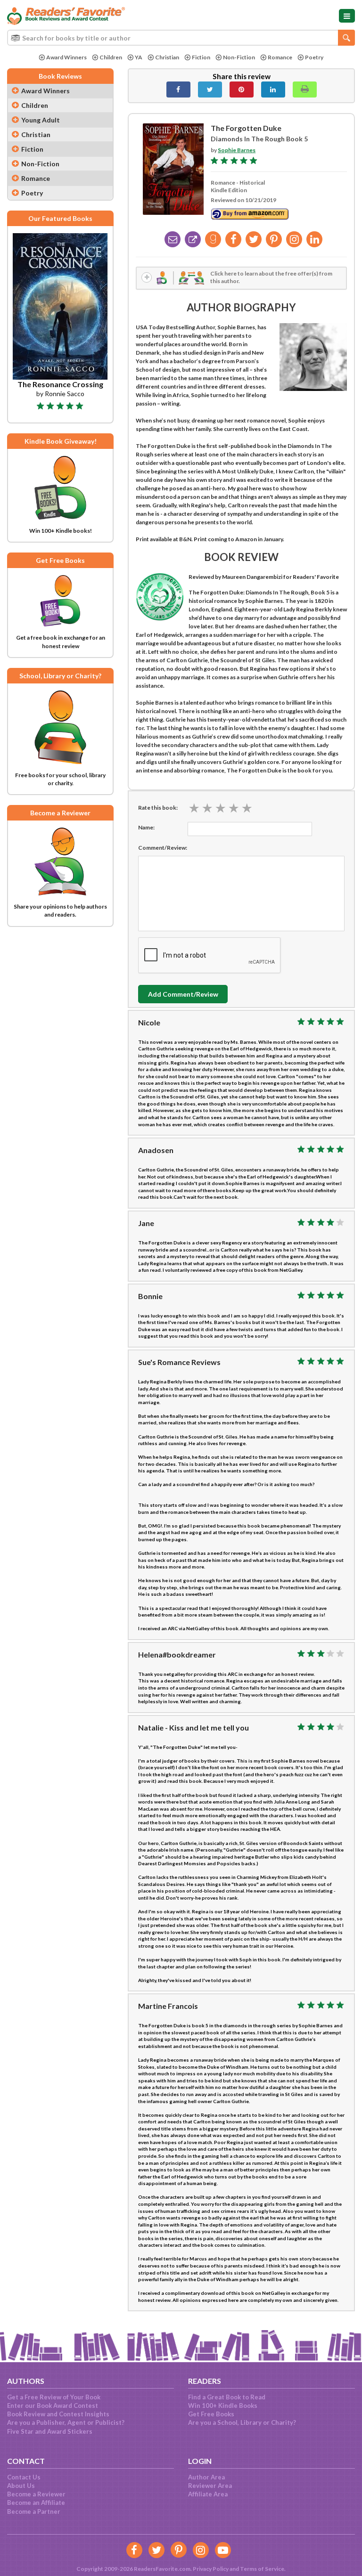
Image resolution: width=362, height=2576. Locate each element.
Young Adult (41, 120)
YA (139, 57)
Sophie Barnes (237, 150)
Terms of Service (262, 2569)
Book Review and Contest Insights (58, 2414)
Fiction (201, 57)
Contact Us (24, 2477)
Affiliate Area (208, 2494)
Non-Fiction (239, 57)
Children (111, 57)
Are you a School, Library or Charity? (242, 2422)
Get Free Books (211, 2414)
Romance (280, 57)
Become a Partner (34, 2511)
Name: (146, 827)
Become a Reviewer (36, 2494)
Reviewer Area (210, 2486)
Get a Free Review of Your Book (54, 2397)
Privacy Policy (211, 2569)
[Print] (305, 89)
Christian (167, 57)
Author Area (206, 2477)
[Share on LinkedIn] (273, 89)
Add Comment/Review (183, 994)
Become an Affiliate (36, 2503)
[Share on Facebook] (178, 89)
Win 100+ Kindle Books (223, 2405)
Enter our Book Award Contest (53, 2405)
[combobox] (181, 38)
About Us (21, 2486)
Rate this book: (158, 808)
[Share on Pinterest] (242, 89)
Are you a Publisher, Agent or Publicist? (66, 2422)
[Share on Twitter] (210, 89)
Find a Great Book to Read (227, 2397)
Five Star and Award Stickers (50, 2431)
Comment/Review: (163, 848)
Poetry (314, 57)
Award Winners (66, 57)
